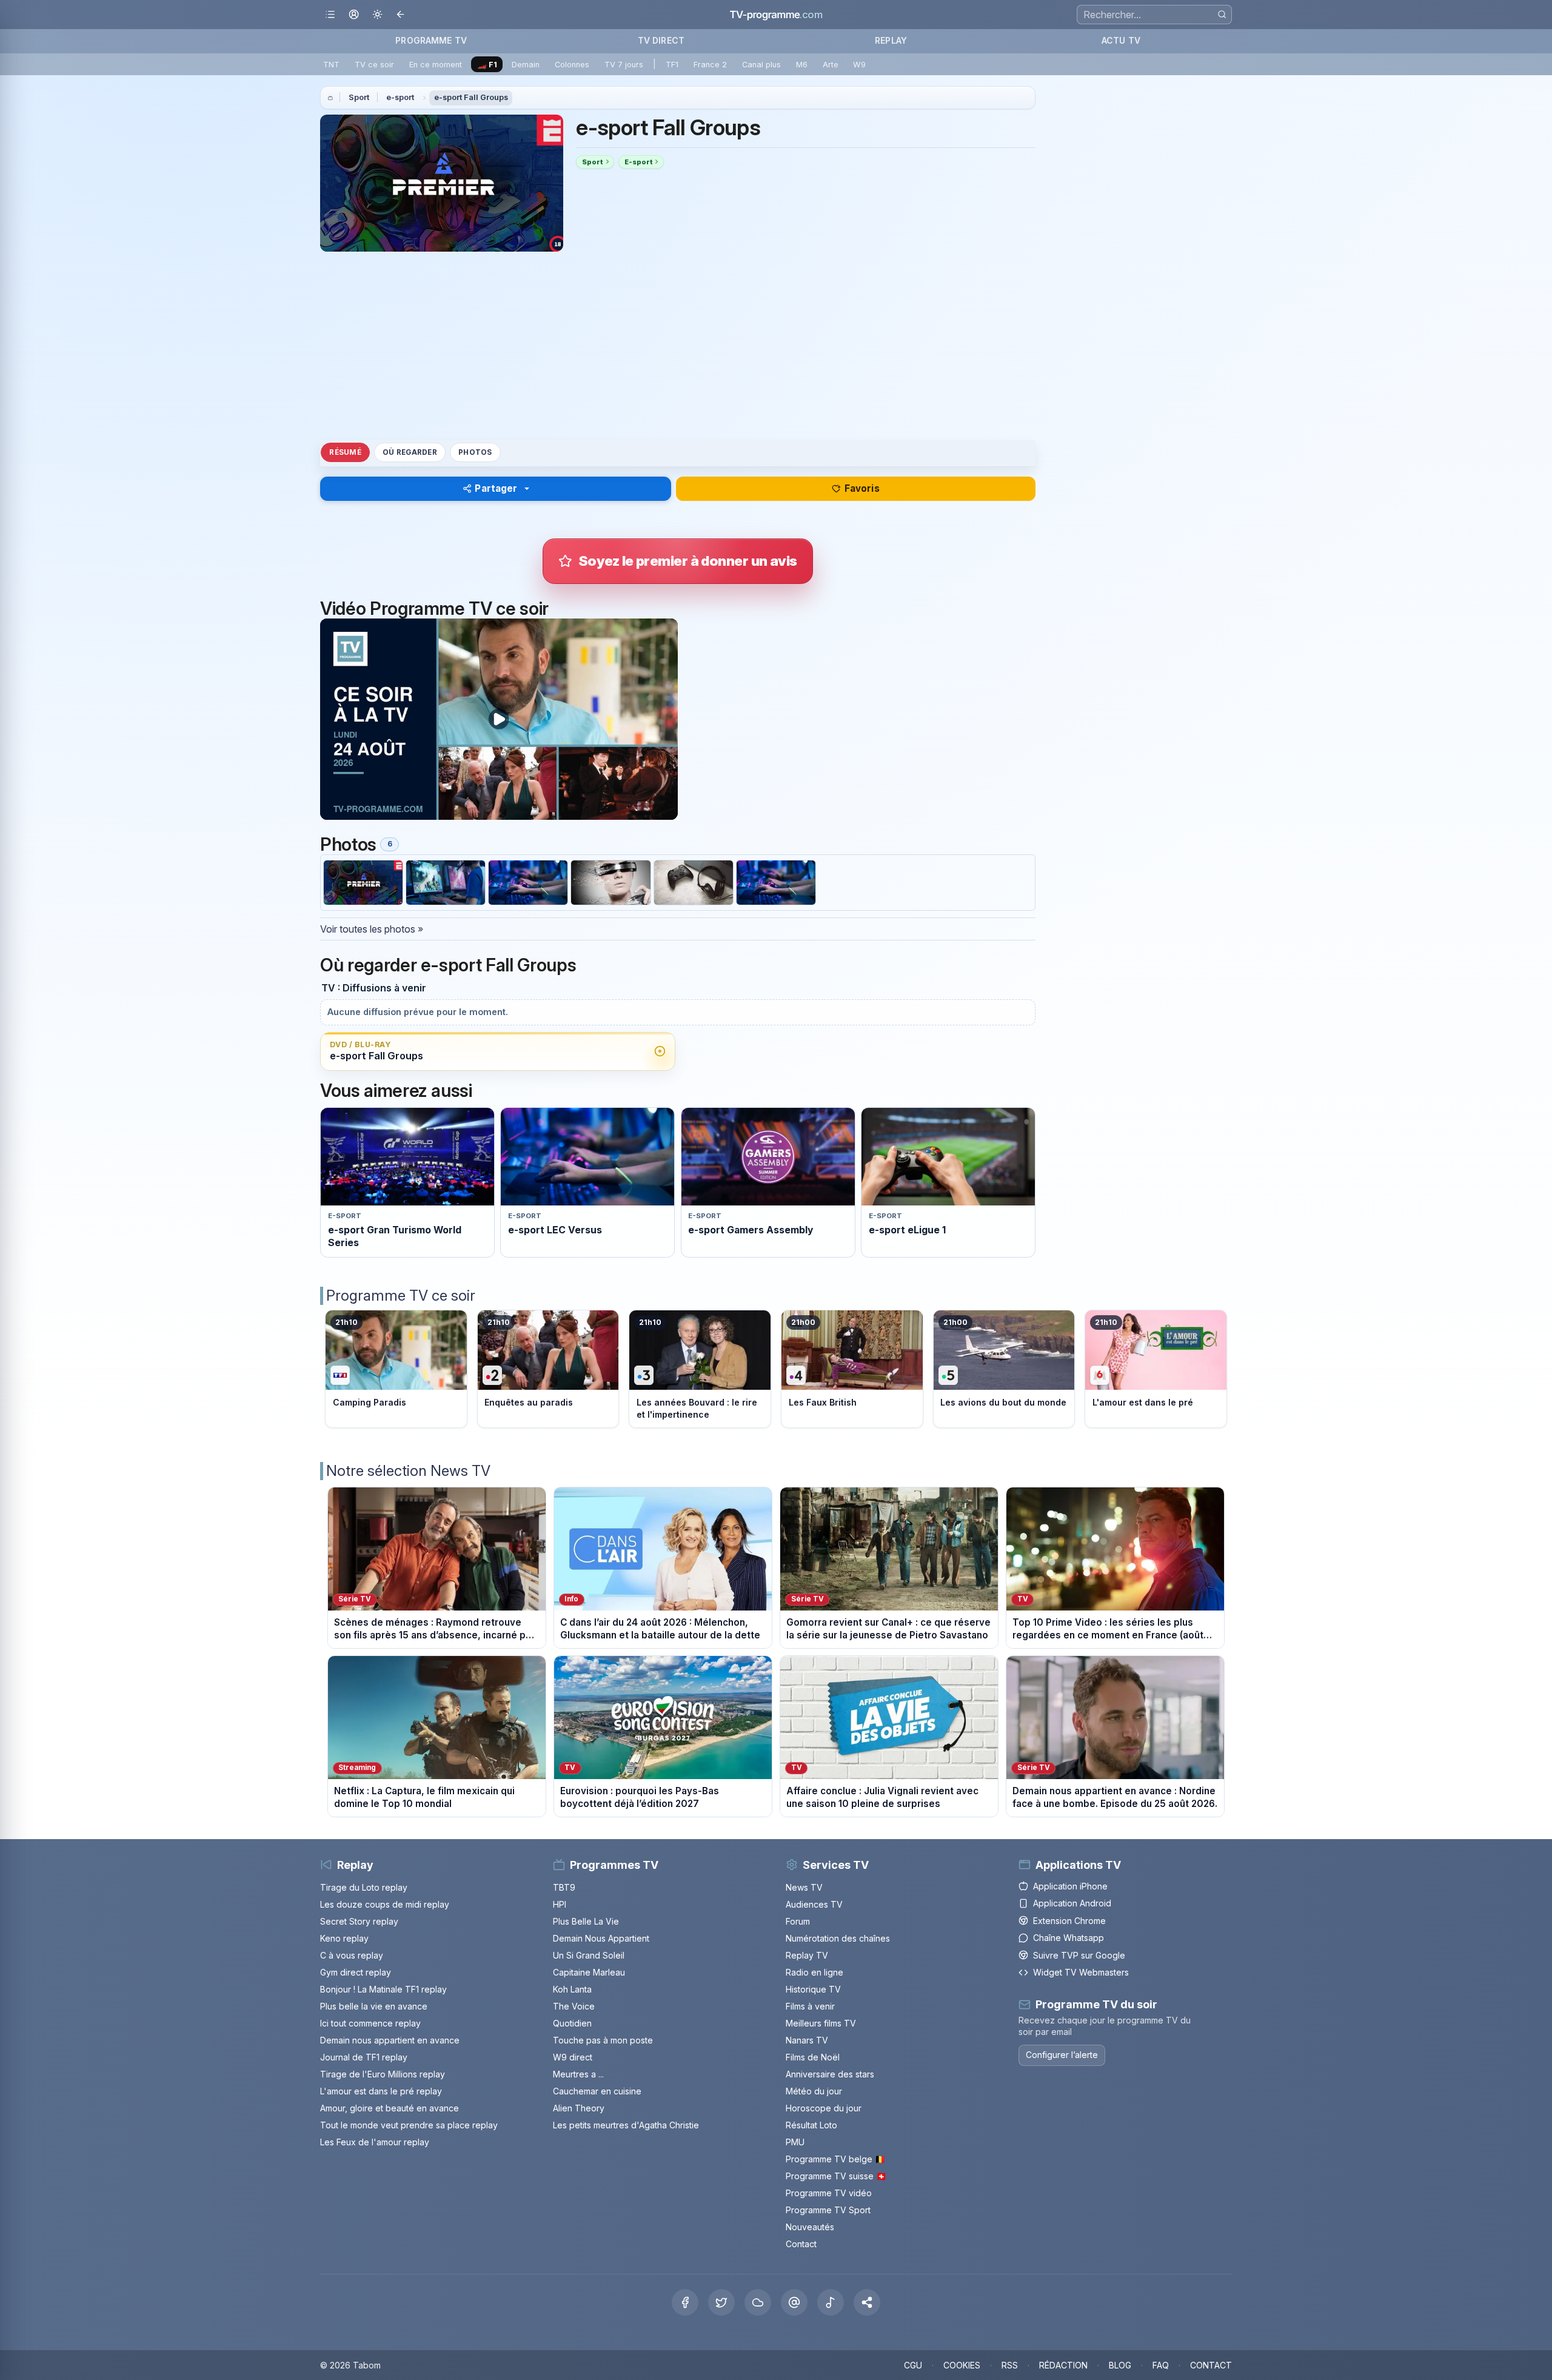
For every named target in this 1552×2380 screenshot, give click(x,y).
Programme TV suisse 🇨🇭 (836, 2176)
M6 (802, 65)
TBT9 (564, 1887)
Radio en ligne (814, 1972)
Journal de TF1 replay (364, 2057)
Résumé (345, 452)
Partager (496, 488)
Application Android (1072, 1903)
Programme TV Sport (828, 2210)
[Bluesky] (758, 2302)
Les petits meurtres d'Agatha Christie (626, 2125)
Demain (526, 65)
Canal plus (761, 65)
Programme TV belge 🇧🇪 (835, 2159)
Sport (359, 97)
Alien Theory (579, 2108)
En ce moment (436, 65)
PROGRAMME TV (431, 40)
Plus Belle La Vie (586, 1921)
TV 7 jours (624, 65)
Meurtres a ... (578, 2074)
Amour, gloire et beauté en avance (390, 2108)
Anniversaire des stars (830, 2074)
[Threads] (794, 2302)
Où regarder (410, 452)
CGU (913, 2365)
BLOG (1120, 2365)
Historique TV (813, 1989)
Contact (801, 2244)
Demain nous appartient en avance (390, 2040)
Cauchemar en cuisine (597, 2091)
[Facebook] (685, 2302)
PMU (795, 2142)
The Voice (574, 2006)
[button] (867, 2302)
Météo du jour (814, 2091)
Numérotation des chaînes (838, 1938)
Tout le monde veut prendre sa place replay (409, 2125)
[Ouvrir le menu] (330, 15)
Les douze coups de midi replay (385, 1904)
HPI (560, 1904)
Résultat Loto (811, 2125)
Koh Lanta (572, 1989)
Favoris (862, 488)
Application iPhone (1070, 1886)
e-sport (400, 97)
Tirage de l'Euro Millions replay (383, 2074)
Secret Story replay (359, 1921)
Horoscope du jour (824, 2108)
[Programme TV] (330, 98)
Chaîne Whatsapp (1069, 1938)
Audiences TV (814, 1904)
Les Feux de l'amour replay (375, 2142)
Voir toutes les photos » (372, 929)
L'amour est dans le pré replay (381, 2091)
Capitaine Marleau (589, 1972)
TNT (331, 65)
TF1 (672, 65)
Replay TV (807, 1955)
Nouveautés (810, 2227)
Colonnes (572, 65)
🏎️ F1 (487, 65)
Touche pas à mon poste (603, 2040)
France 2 (710, 65)
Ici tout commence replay (370, 2023)
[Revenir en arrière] (401, 15)
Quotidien (572, 2023)
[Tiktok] (831, 2302)
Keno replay (344, 1938)
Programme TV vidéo (829, 2193)
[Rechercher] (1222, 14)
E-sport (638, 162)
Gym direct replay (356, 1972)
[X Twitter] (721, 2302)
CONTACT (1211, 2365)
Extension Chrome (1069, 1921)
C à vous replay (352, 1955)
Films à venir (810, 2006)
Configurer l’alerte (1062, 2055)
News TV (804, 1887)
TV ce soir (374, 65)
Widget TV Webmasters (1081, 1972)
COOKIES (962, 2365)
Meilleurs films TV (821, 2023)
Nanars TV (807, 2040)
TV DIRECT (661, 40)
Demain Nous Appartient (601, 1938)
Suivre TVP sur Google (1079, 1955)
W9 (859, 65)
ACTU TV (1121, 40)
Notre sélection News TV (408, 1471)
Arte (831, 65)
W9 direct (573, 2057)
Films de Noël (813, 2057)
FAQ (1161, 2365)
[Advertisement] (678, 346)
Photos (475, 452)
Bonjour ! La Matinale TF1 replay (383, 1989)
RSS (1010, 2365)
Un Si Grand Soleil (589, 1955)
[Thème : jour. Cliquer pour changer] (377, 15)
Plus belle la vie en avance (374, 2006)
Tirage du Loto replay (364, 1887)
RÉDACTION (1063, 2365)
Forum (798, 1921)
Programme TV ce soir (401, 1296)
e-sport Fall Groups (471, 97)
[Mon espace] (354, 15)
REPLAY (891, 40)
